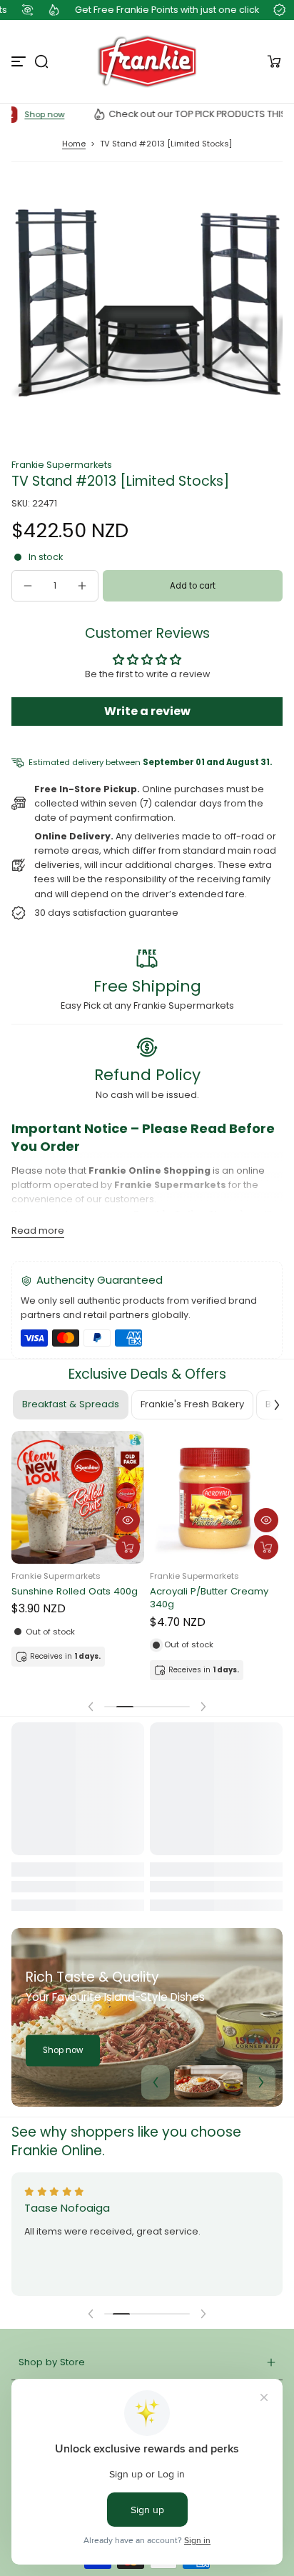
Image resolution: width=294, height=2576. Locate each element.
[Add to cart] (128, 1547)
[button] (41, 61)
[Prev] (156, 2082)
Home (74, 144)
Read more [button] (38, 1230)
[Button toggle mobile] (20, 61)
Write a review (147, 711)
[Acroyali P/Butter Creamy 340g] (216, 1497)
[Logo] (147, 61)
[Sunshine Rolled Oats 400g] (78, 1497)
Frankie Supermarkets (62, 465)
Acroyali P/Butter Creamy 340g (209, 1598)
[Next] (261, 2082)
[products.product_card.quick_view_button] (128, 1520)
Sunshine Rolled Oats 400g (75, 1592)
